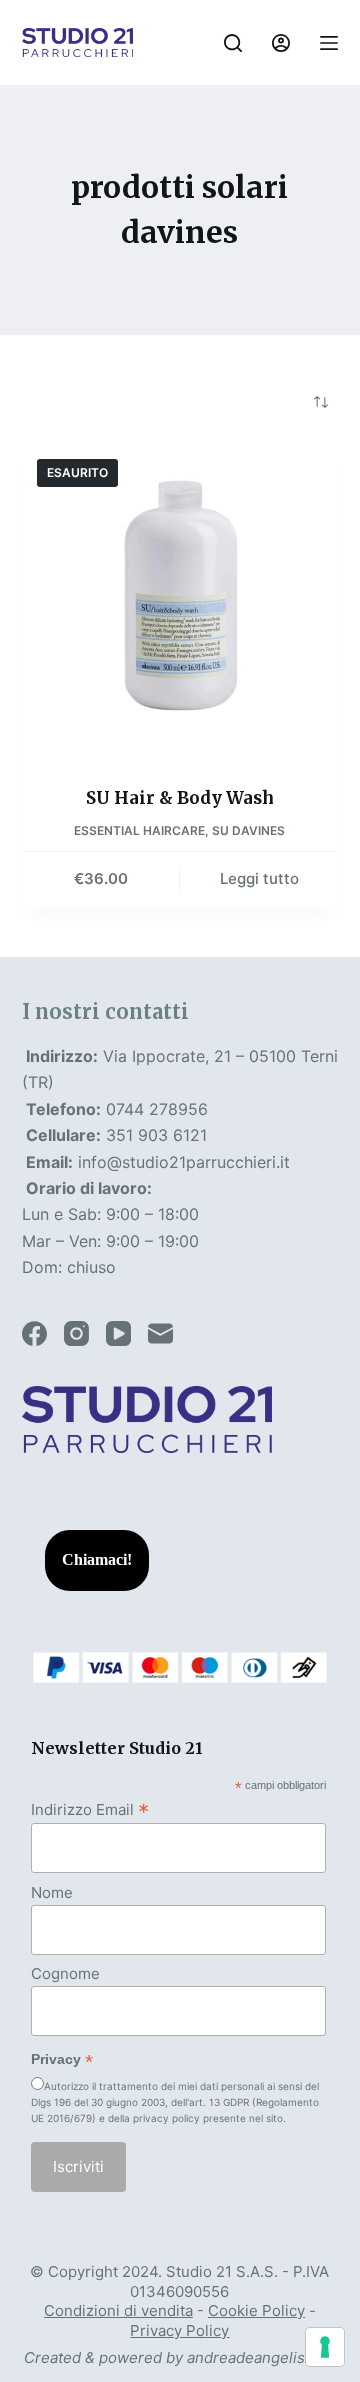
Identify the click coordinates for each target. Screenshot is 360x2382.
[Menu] (329, 43)
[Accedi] (281, 43)
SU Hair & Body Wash (180, 798)
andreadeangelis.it (252, 2357)
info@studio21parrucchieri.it (184, 1162)
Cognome (65, 1973)
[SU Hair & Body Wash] (180, 602)
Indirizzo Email (90, 1809)
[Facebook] (34, 1333)
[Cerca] (233, 43)
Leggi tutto (259, 878)
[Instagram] (76, 1333)
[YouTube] (118, 1333)
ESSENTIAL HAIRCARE (139, 830)
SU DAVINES (248, 830)
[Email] (160, 1333)
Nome (52, 1892)
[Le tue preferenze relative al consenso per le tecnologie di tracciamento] (325, 2347)
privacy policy (166, 2118)
